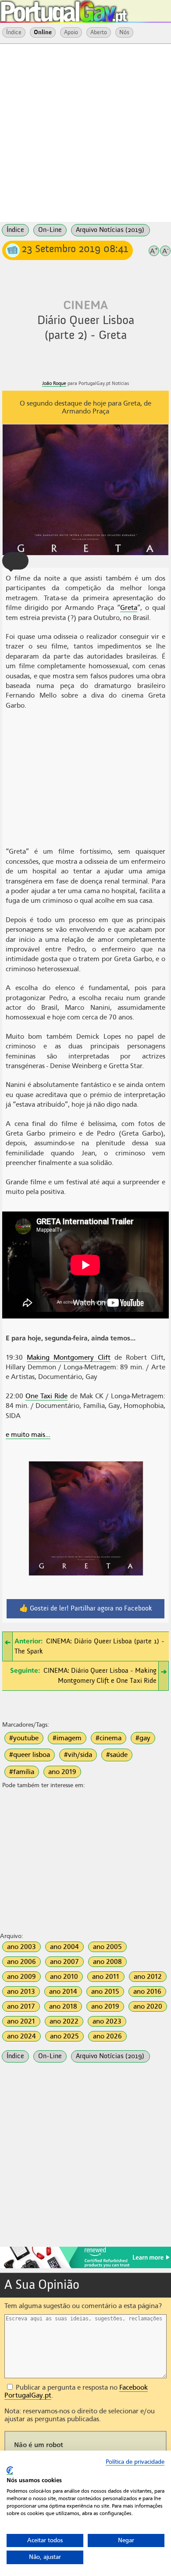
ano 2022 (64, 2021)
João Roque (54, 383)
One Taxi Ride (46, 1396)
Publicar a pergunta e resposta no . (76, 2391)
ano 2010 (64, 1977)
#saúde (117, 1755)
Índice (14, 32)
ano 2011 (106, 1977)
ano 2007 (64, 1962)
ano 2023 (107, 2021)
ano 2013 (21, 1992)
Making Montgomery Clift (69, 1357)
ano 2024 (21, 2036)
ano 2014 (63, 1992)
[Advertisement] (85, 132)
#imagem (67, 1738)
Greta (129, 608)
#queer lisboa (30, 1755)
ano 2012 (148, 1977)
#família (22, 1772)
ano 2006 (21, 1962)
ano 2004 (64, 1947)
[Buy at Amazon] (85, 2267)
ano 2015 (105, 1992)
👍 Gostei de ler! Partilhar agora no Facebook (86, 1609)
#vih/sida (78, 1755)
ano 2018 (63, 2006)
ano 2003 (21, 1947)
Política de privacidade (135, 2462)
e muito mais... (28, 1435)
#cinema (109, 1738)
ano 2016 (147, 1992)
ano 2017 (21, 2006)
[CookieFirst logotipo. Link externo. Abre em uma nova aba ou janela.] (10, 2471)
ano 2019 (62, 1772)
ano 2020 (148, 2006)
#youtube (24, 1738)
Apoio (71, 32)
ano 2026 (107, 2036)
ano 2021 (21, 2021)
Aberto (99, 32)
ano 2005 (107, 1947)
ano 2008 (107, 1962)
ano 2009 (21, 1977)
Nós (124, 32)
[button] (15, 561)
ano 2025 (64, 2036)
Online (43, 32)
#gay (143, 1738)
